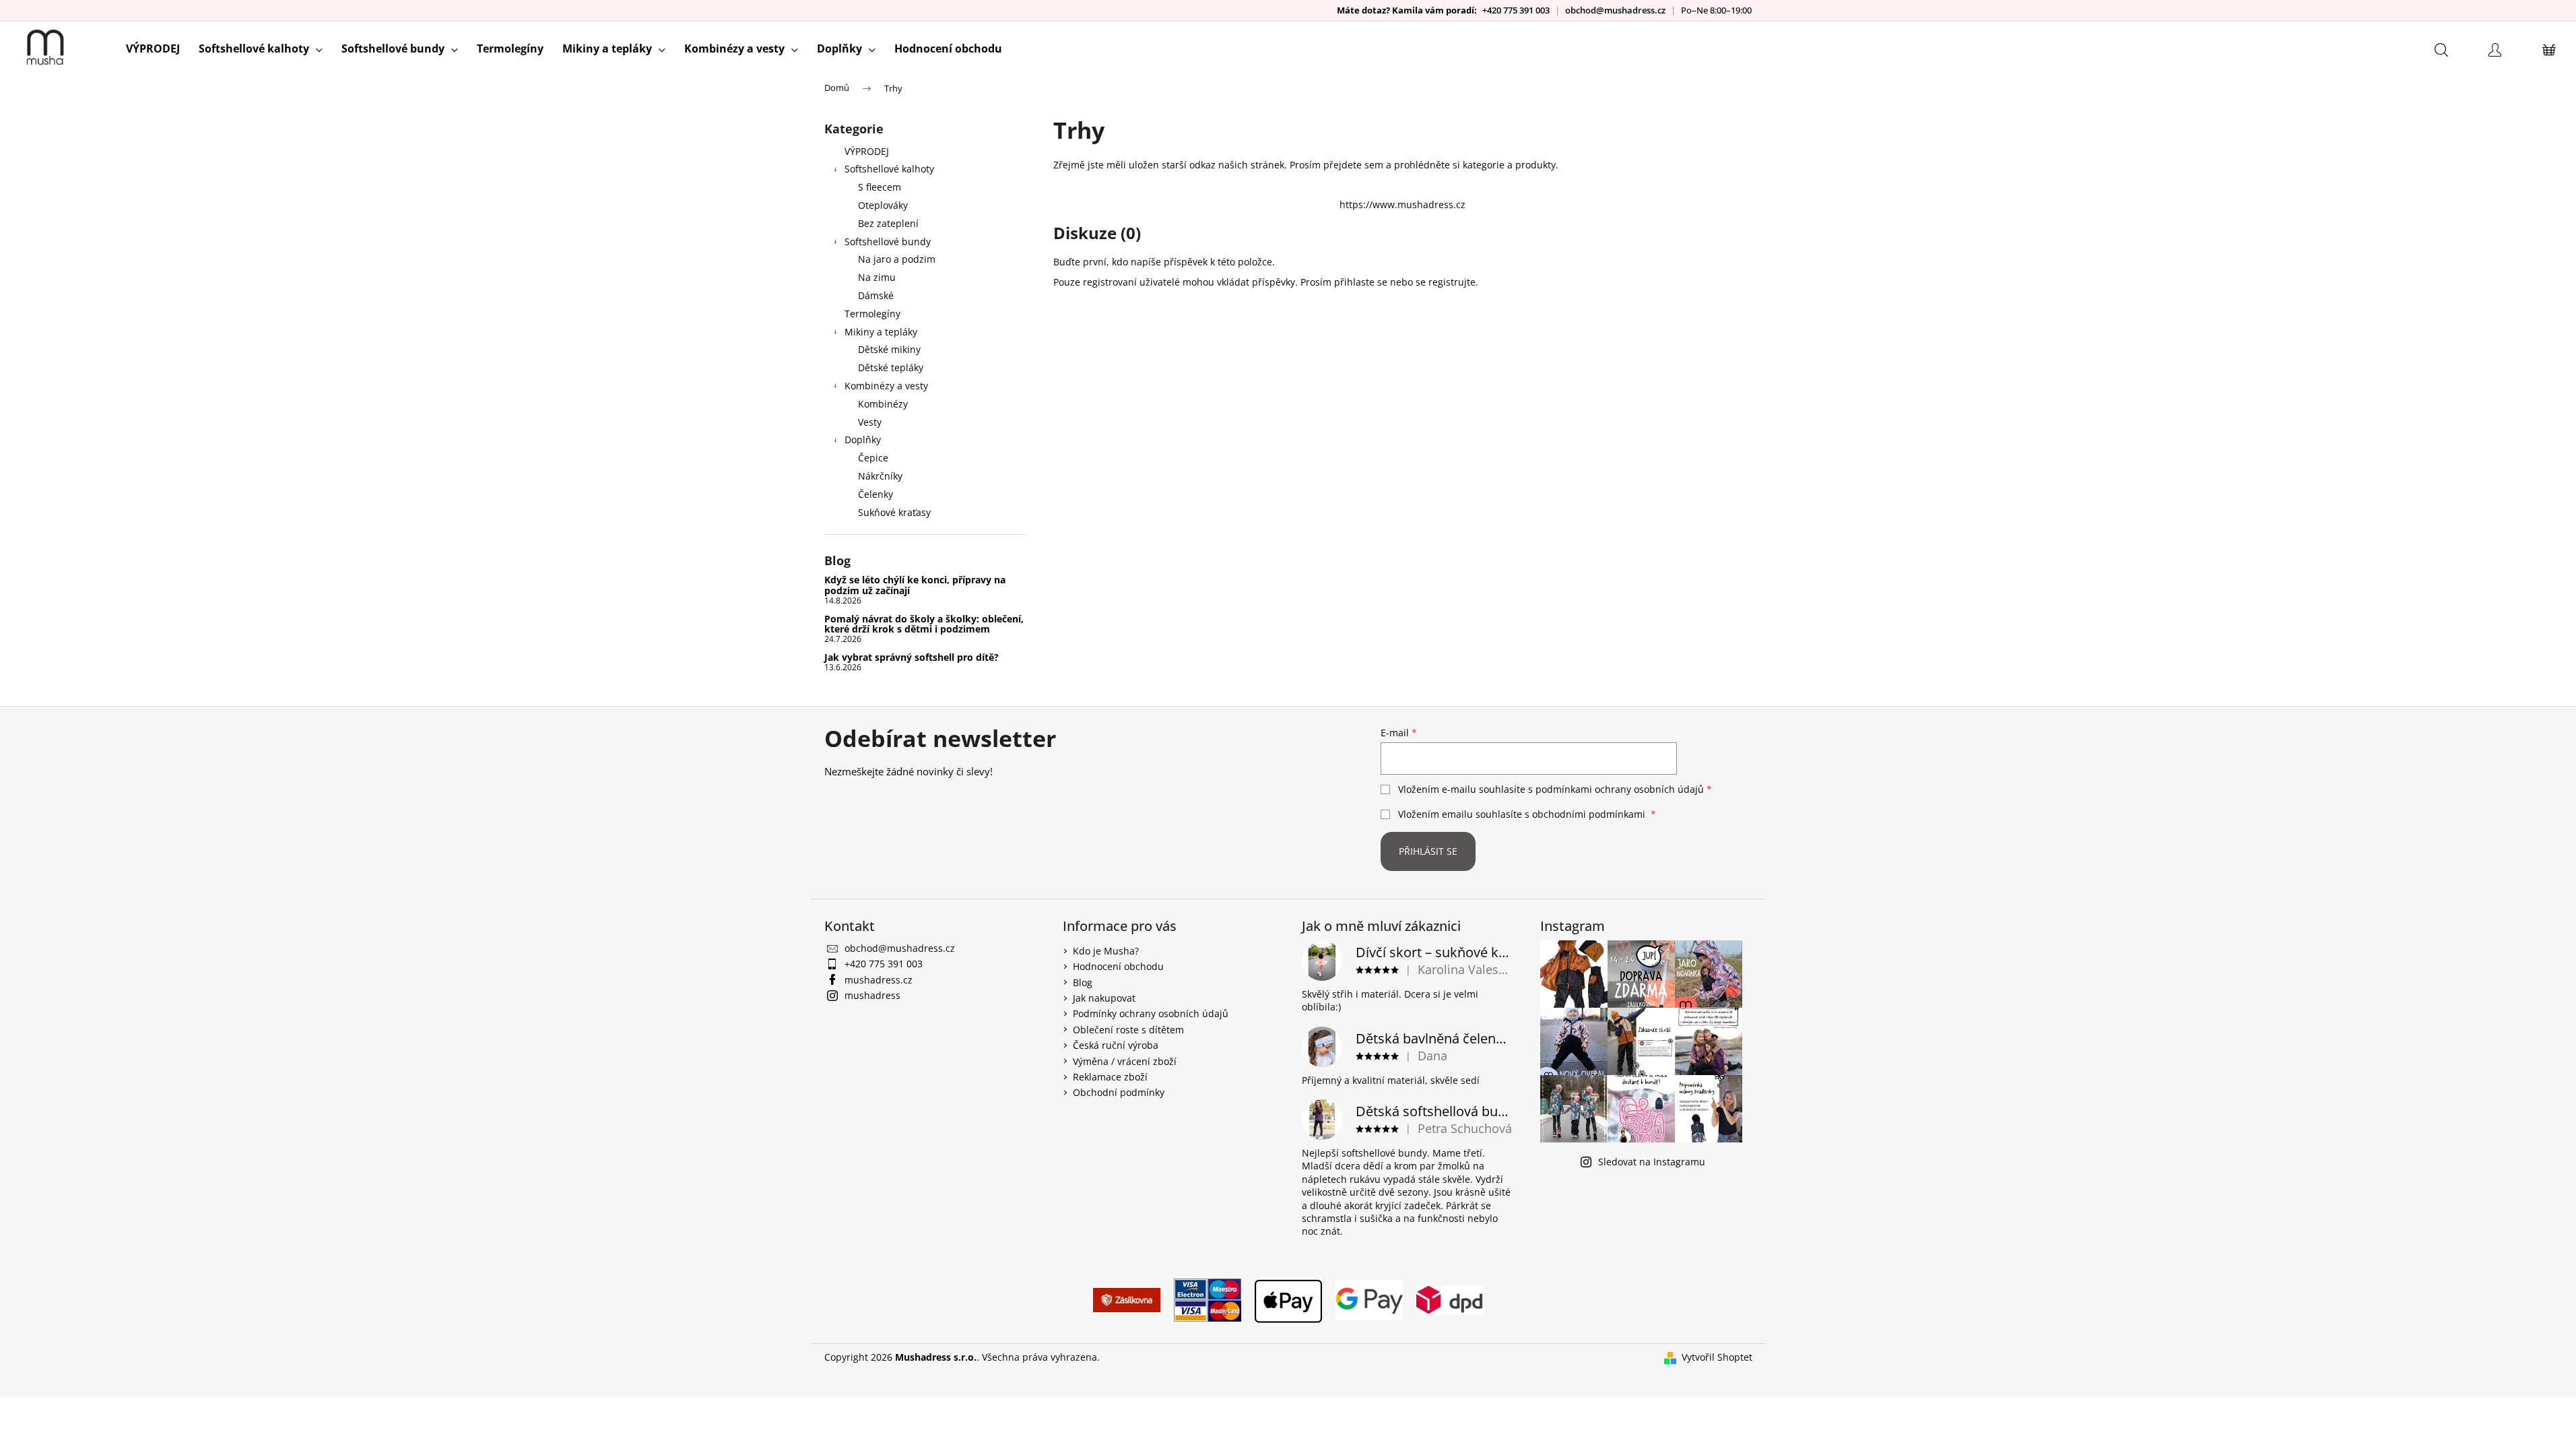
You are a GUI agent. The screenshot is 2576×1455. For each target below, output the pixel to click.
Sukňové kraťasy (894, 512)
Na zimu (877, 277)
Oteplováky (883, 205)
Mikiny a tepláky (881, 332)
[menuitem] (153, 48)
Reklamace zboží (1110, 1077)
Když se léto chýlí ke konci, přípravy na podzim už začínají (915, 585)
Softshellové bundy (888, 241)
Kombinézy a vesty (886, 386)
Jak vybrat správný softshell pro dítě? (912, 657)
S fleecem (880, 187)
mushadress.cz (879, 980)
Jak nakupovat (1104, 998)
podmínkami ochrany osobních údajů (1620, 789)
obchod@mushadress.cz (1615, 10)
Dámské (876, 295)
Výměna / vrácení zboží (1125, 1061)
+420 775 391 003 (1516, 10)
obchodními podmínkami (1589, 814)
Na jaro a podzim (897, 259)
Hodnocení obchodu (1118, 966)
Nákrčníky (880, 476)
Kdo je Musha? (1106, 951)
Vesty (870, 422)
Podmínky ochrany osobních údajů (1151, 1013)
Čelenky (876, 494)
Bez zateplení (888, 223)
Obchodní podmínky (1119, 1092)
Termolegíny (872, 314)
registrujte (1452, 282)
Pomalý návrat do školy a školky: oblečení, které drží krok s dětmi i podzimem (924, 624)
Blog (1083, 982)
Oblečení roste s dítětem (1128, 1030)
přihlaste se (1361, 282)
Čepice (873, 458)
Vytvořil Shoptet (1717, 1357)
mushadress (872, 995)
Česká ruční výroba (1116, 1045)
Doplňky (863, 440)
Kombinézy (883, 404)
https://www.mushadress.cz (1402, 204)
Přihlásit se (1428, 851)
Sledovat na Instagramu (1652, 1162)
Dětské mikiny (889, 349)
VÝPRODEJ (867, 151)
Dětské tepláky (891, 367)
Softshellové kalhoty (889, 169)
